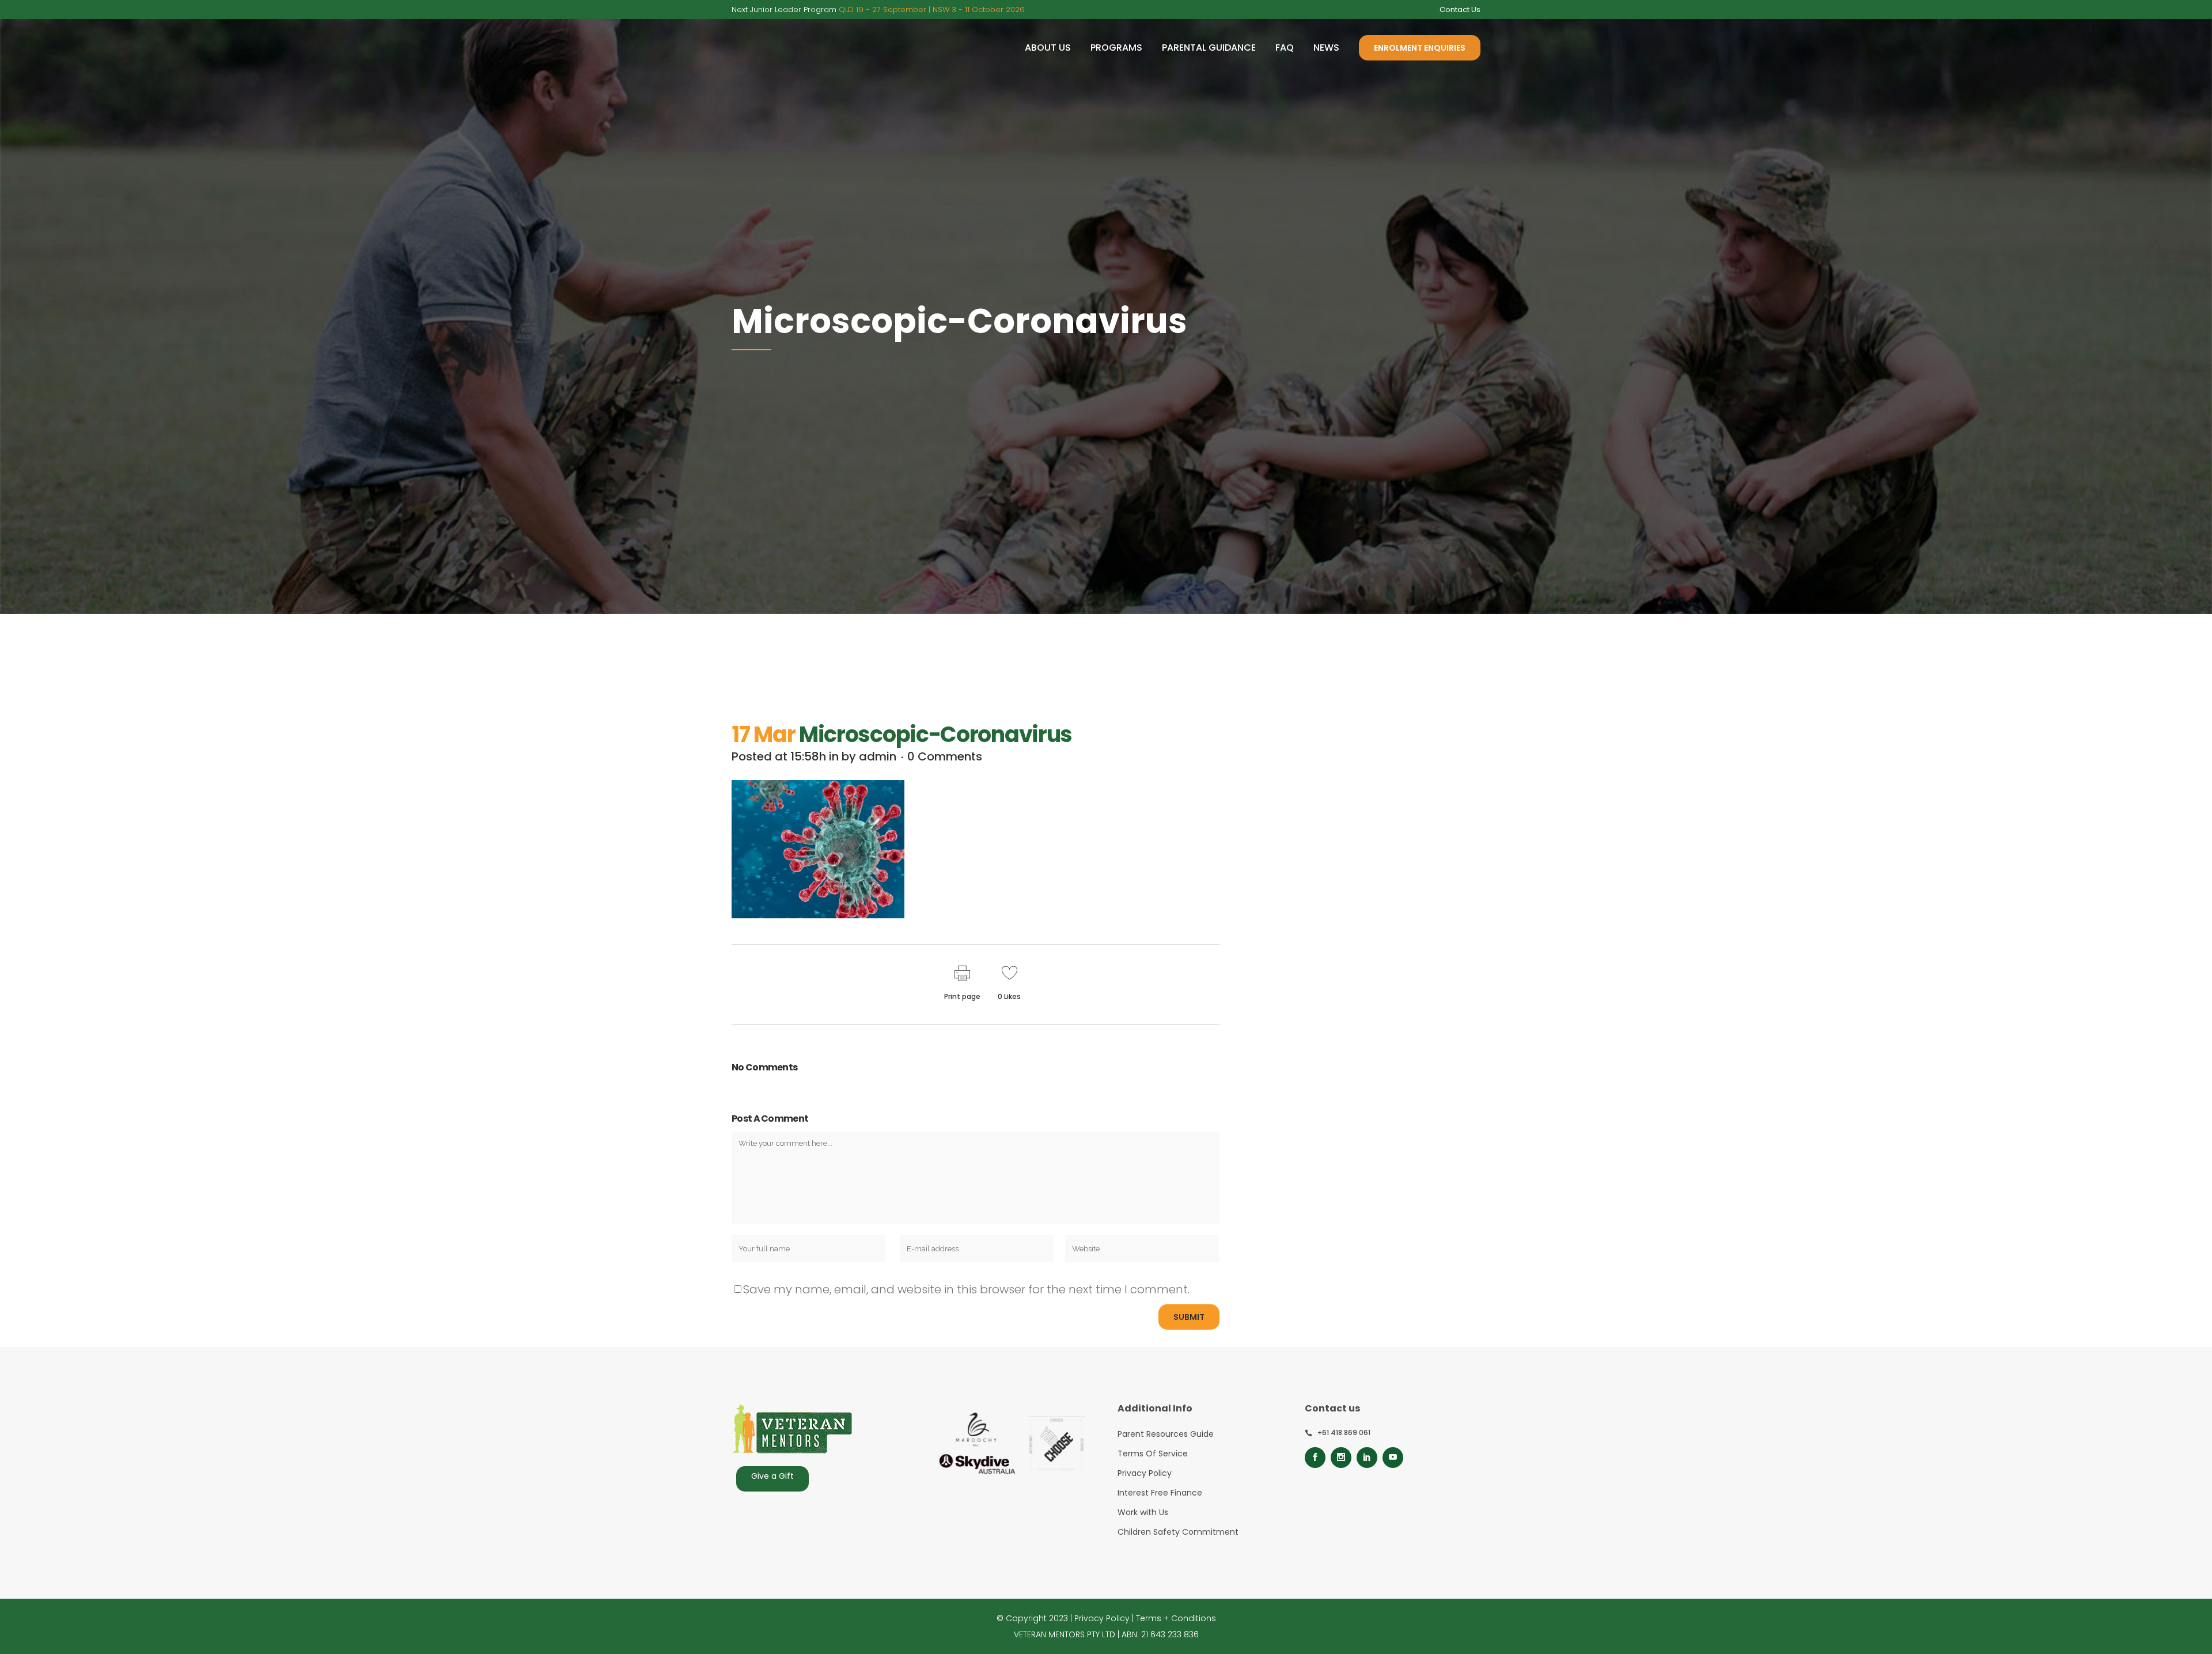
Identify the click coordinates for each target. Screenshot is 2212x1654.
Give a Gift (772, 1476)
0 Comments (945, 756)
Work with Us (1143, 1512)
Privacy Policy (1145, 1473)
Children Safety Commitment (1178, 1532)
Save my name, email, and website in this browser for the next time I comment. (966, 1289)
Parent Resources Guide (1166, 1434)
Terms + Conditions (1176, 1618)
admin (878, 756)
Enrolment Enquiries (1420, 48)
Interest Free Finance (1160, 1493)
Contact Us (1460, 10)
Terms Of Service (1153, 1454)
